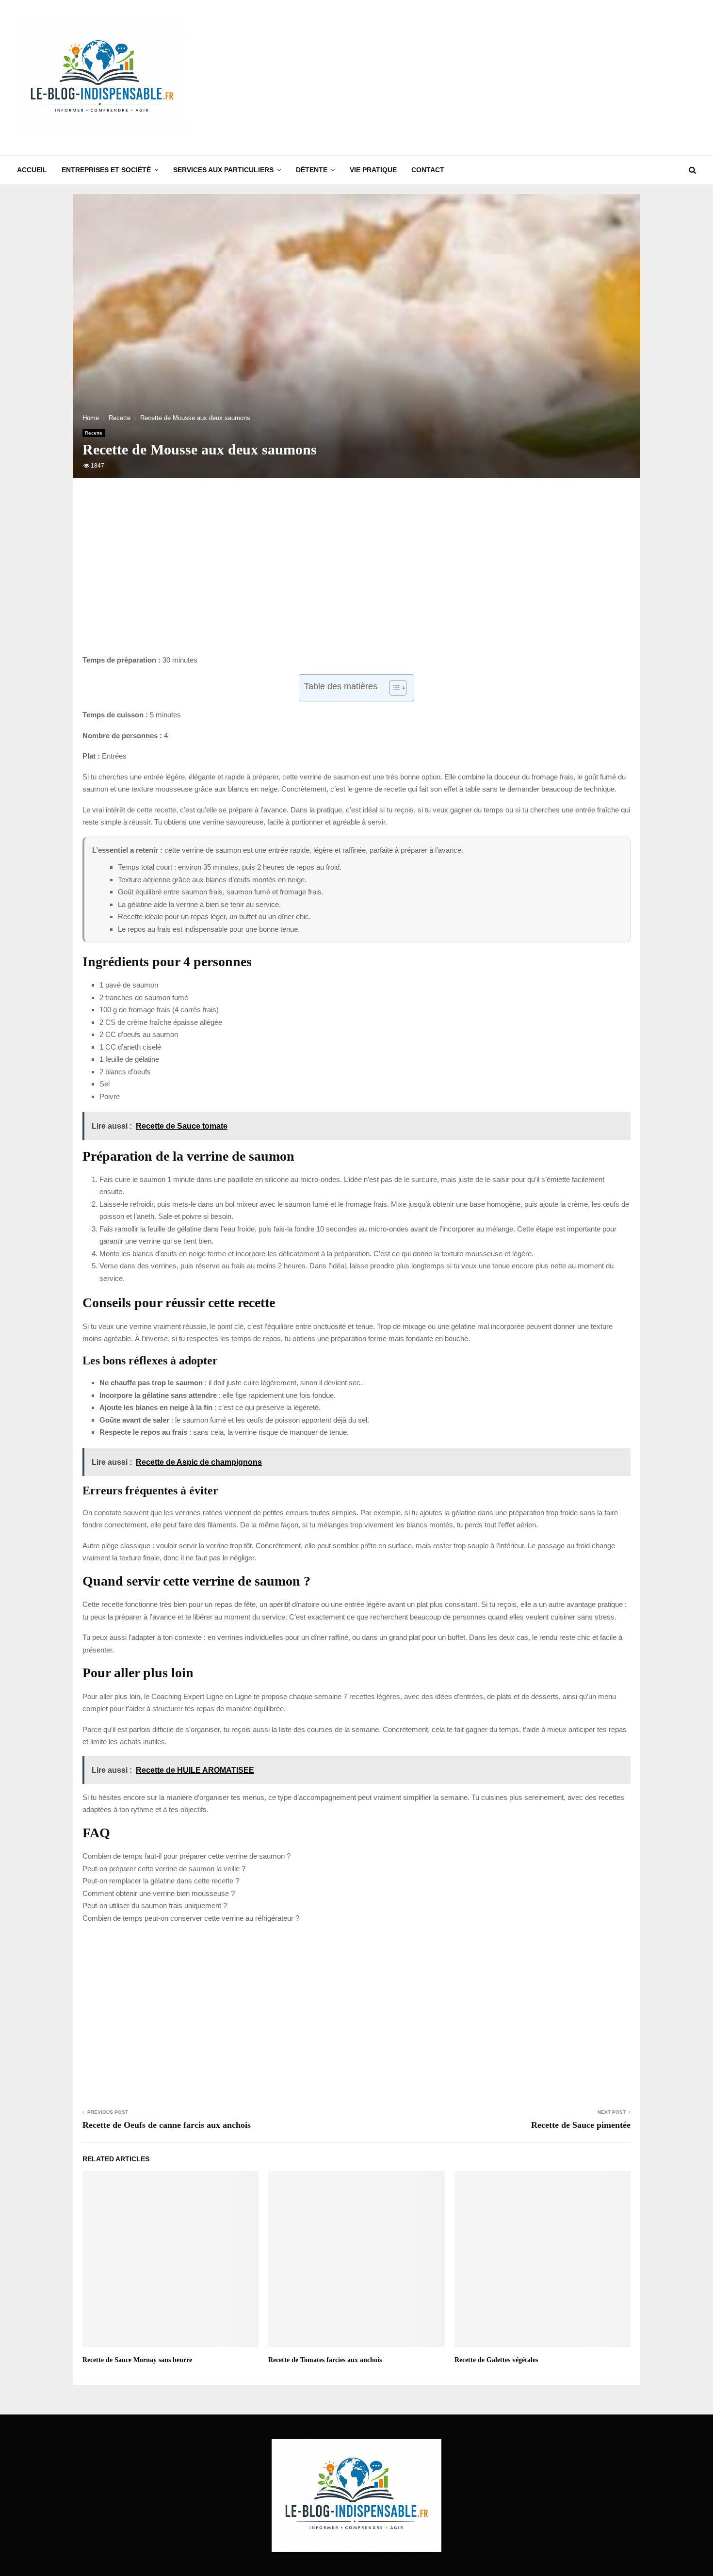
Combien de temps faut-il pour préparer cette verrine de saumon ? (186, 1856)
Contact (428, 170)
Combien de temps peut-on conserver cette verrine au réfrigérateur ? (191, 1918)
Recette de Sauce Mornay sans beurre (137, 2360)
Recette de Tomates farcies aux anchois (325, 2360)
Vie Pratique (373, 170)
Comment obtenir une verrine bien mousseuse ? (159, 1893)
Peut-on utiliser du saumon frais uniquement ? (155, 1905)
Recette (94, 433)
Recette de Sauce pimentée (581, 2125)
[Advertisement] (519, 78)
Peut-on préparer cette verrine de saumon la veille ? (164, 1869)
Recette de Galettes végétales (496, 2360)
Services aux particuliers (223, 170)
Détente (312, 170)
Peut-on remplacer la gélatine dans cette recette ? (161, 1881)
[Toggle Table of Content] (393, 688)
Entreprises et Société (106, 170)
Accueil (32, 170)
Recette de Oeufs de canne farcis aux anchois (167, 2125)
